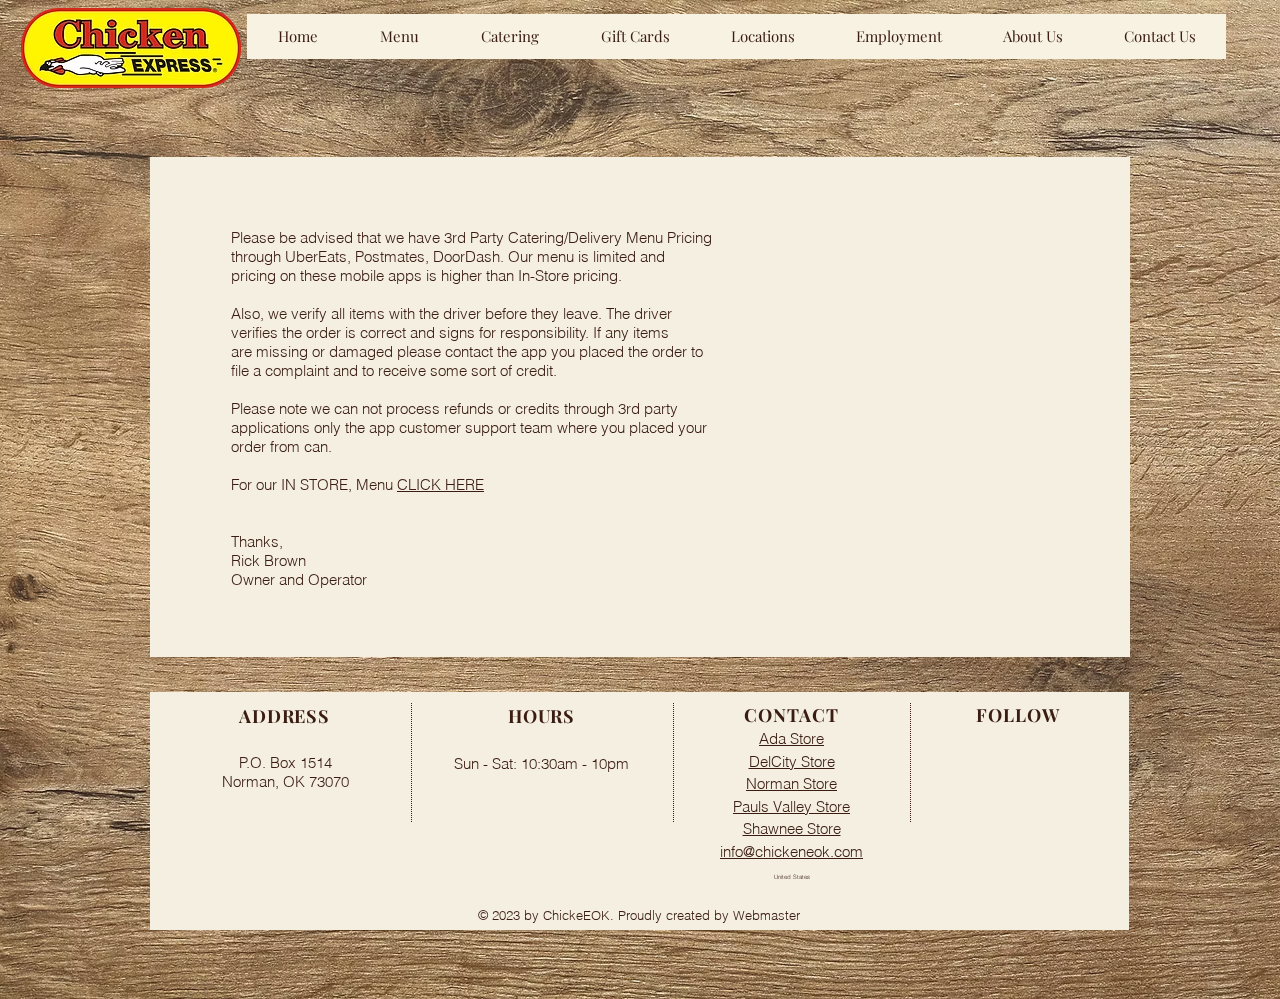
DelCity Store (792, 761)
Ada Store (791, 738)
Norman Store (791, 783)
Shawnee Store (792, 828)
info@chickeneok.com (791, 851)
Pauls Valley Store (791, 806)
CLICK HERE (440, 484)
